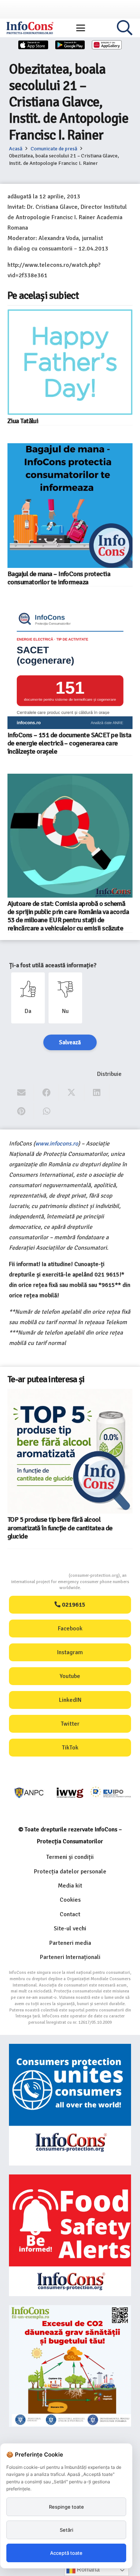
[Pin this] (21, 1111)
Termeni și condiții (70, 1857)
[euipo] (70, 1793)
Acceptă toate (66, 2553)
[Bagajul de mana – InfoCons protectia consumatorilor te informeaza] (70, 506)
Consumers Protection (41, 1575)
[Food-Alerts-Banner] (70, 2235)
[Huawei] (107, 45)
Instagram (70, 1652)
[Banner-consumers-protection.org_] (70, 2105)
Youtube (70, 1676)
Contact (70, 1914)
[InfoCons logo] (30, 28)
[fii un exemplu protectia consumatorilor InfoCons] (70, 2366)
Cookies (70, 1900)
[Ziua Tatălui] (70, 362)
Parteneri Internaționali (70, 1957)
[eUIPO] (111, 1793)
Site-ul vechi (70, 1928)
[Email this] (21, 1093)
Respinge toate (66, 2507)
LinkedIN (70, 1700)
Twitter (70, 1724)
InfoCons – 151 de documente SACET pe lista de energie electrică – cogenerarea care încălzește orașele (69, 743)
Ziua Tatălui (23, 421)
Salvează (70, 1042)
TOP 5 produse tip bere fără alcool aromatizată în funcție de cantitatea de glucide (60, 1528)
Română (88, 2569)
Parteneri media (70, 1943)
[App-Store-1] (70, 45)
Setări (66, 2530)
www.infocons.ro (57, 1144)
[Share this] (46, 1093)
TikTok (70, 1748)
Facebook (70, 1629)
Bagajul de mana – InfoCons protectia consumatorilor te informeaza (59, 578)
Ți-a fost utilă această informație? (53, 965)
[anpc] (29, 1793)
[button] (81, 28)
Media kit (70, 1886)
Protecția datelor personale (70, 1872)
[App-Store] (33, 45)
